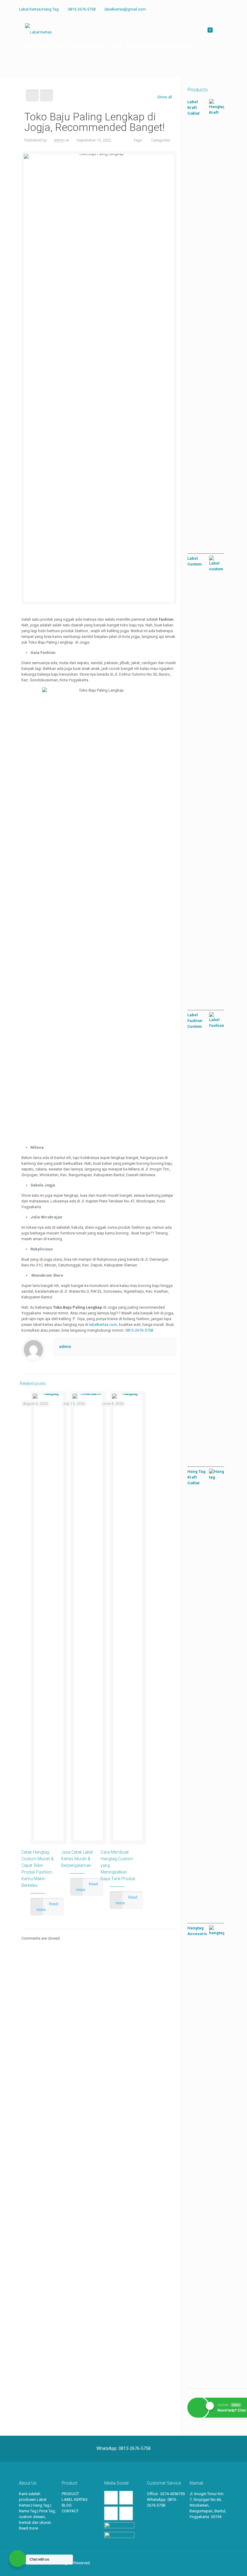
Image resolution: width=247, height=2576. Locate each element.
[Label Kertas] (38, 32)
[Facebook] (200, 9)
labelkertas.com (103, 1325)
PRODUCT (70, 2494)
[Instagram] (217, 9)
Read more (28, 2528)
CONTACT (70, 2511)
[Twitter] (209, 9)
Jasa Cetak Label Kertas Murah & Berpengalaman (77, 1859)
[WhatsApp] (192, 9)
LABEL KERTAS (75, 2500)
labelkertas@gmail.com (125, 9)
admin (59, 140)
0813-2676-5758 (82, 9)
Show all (165, 97)
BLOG (67, 2505)
